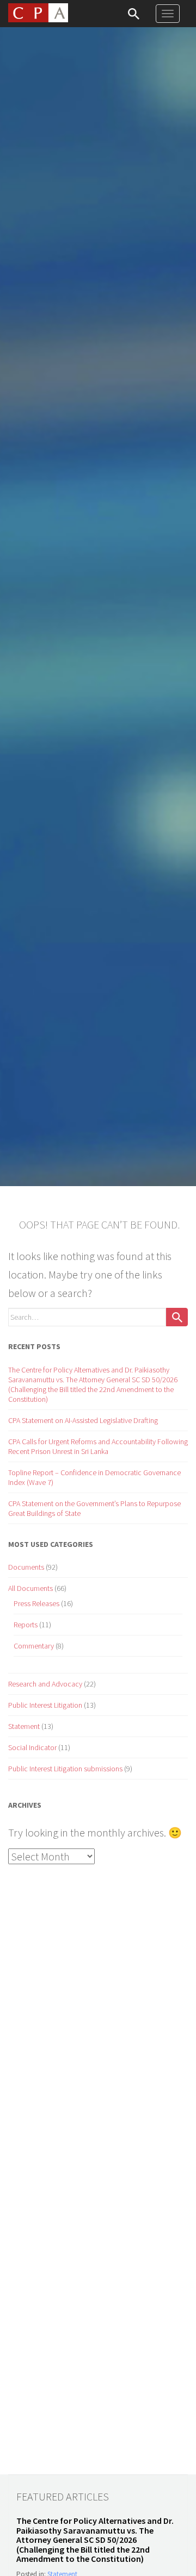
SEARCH (133, 14)
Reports (26, 1625)
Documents (26, 1567)
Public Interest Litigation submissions (65, 1769)
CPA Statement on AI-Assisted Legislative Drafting (83, 1420)
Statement (24, 1726)
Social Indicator (32, 1747)
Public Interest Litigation (45, 1705)
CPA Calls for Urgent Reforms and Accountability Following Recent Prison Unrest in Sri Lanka (98, 1446)
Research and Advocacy (45, 1684)
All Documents (30, 1588)
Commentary (34, 1646)
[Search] (177, 1317)
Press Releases (36, 1603)
